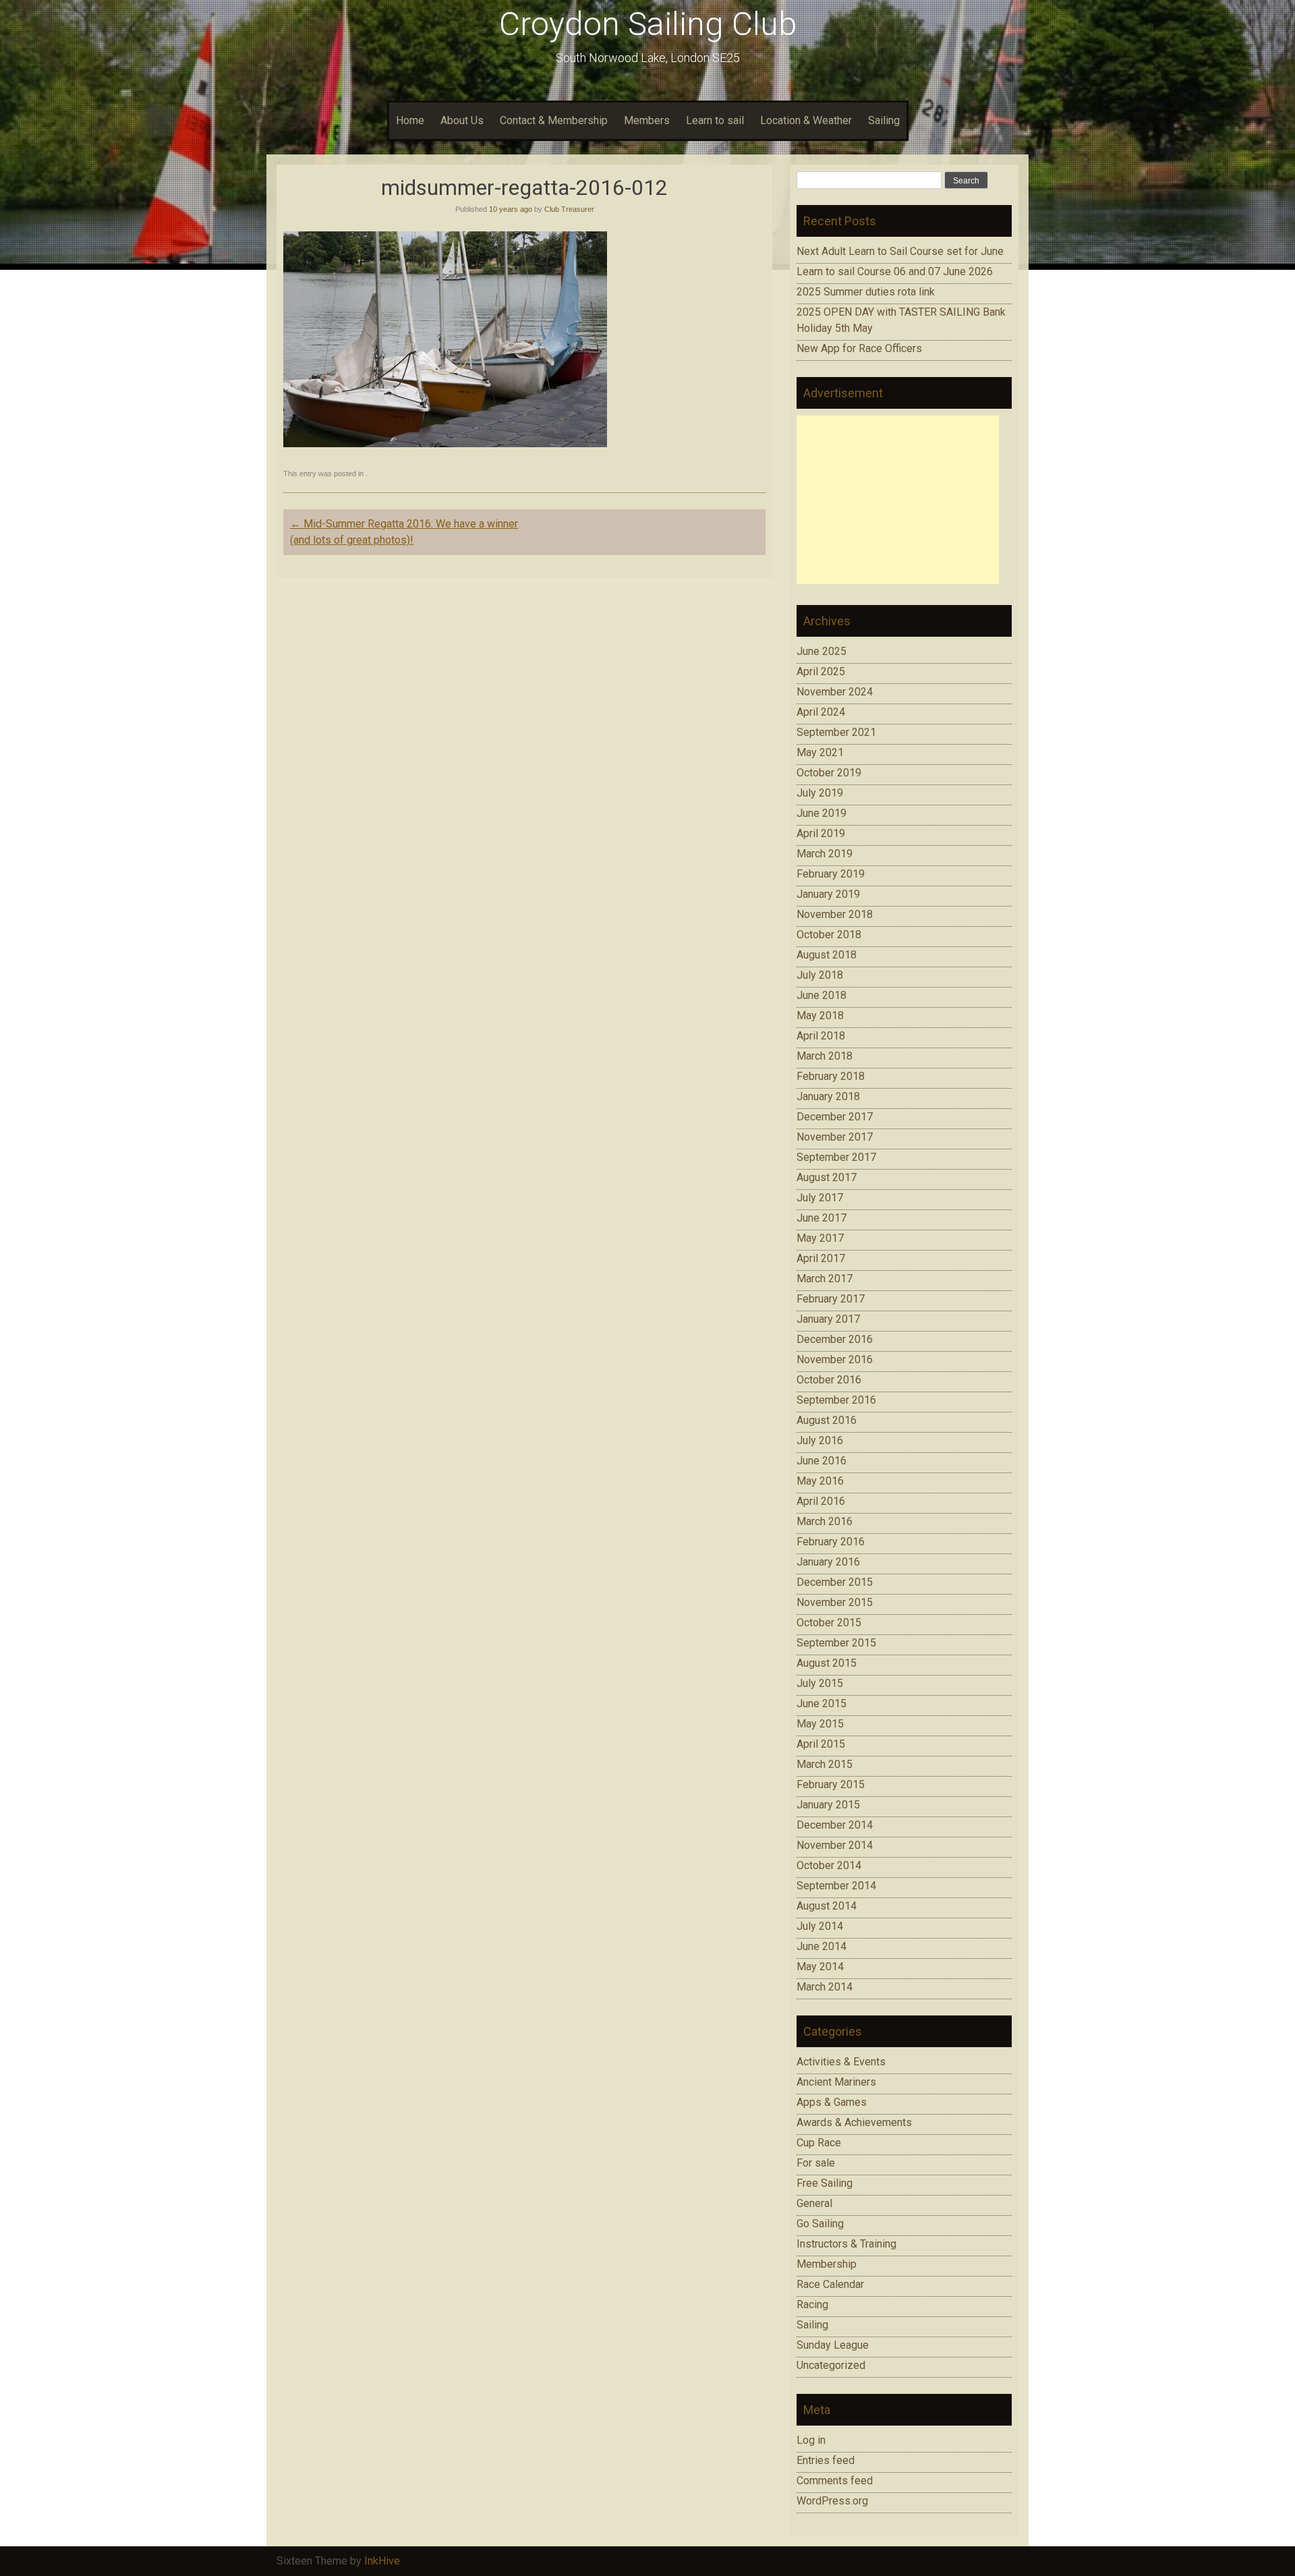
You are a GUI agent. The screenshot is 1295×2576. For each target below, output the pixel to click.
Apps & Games (832, 2102)
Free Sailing (825, 2183)
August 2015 (827, 1663)
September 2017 (836, 1157)
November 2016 (835, 1359)
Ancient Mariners (836, 2082)
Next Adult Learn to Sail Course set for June (900, 251)
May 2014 (820, 1967)
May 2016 (820, 1481)
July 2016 (820, 1440)
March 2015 (825, 1764)
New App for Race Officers (859, 348)
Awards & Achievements (854, 2122)
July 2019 (820, 793)
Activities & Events (841, 2062)
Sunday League (833, 2345)
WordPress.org (832, 2501)
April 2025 (821, 671)
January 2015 (828, 1805)
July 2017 (820, 1198)
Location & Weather (806, 120)
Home (410, 120)
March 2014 (825, 1987)
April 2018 (821, 1036)
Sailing (884, 120)
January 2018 (828, 1096)
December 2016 (835, 1339)
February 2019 (831, 874)
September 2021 (836, 732)
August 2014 (827, 1906)
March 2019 (825, 854)
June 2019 (822, 813)
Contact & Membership (554, 120)
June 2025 (822, 651)
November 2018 (835, 914)
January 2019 (828, 894)
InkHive (382, 2561)
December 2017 (835, 1117)
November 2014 (835, 1845)
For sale (816, 2163)
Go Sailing (820, 2224)
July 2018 (820, 975)
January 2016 (828, 1562)
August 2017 (827, 1177)
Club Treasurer (569, 209)
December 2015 (835, 1582)
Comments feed (835, 2481)
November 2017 (835, 1137)
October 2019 (829, 773)
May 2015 (820, 1724)
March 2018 (825, 1056)
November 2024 (835, 692)
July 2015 (820, 1683)
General (814, 2203)
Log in (811, 2440)
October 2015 (829, 1623)
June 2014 (822, 1946)
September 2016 (836, 1400)
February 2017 (831, 1299)
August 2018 (827, 955)
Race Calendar (830, 2284)
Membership (827, 2264)
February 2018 (831, 1076)
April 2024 (821, 712)
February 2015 (831, 1784)
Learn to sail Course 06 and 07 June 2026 (895, 271)
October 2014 (829, 1865)
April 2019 (821, 833)
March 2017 (825, 1279)
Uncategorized (831, 2365)
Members (647, 120)
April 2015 (821, 1744)
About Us (462, 120)
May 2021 (820, 752)
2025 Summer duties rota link (866, 292)
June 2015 (822, 1704)
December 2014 (835, 1825)
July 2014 (820, 1926)
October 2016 (829, 1380)
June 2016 (822, 1461)
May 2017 (820, 1238)
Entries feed (826, 2460)
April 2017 (821, 1258)
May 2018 (820, 1015)
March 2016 (825, 1521)
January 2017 (828, 1319)
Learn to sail (715, 120)
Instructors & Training (846, 2244)
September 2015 (836, 1643)
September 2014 (836, 1886)
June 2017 (822, 1218)
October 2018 (829, 935)
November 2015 (835, 1602)
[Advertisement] (898, 500)
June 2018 (822, 995)
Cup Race (819, 2143)
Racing (812, 2305)
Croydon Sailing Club (648, 24)
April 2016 (821, 1501)
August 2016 (827, 1420)
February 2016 (831, 1542)
